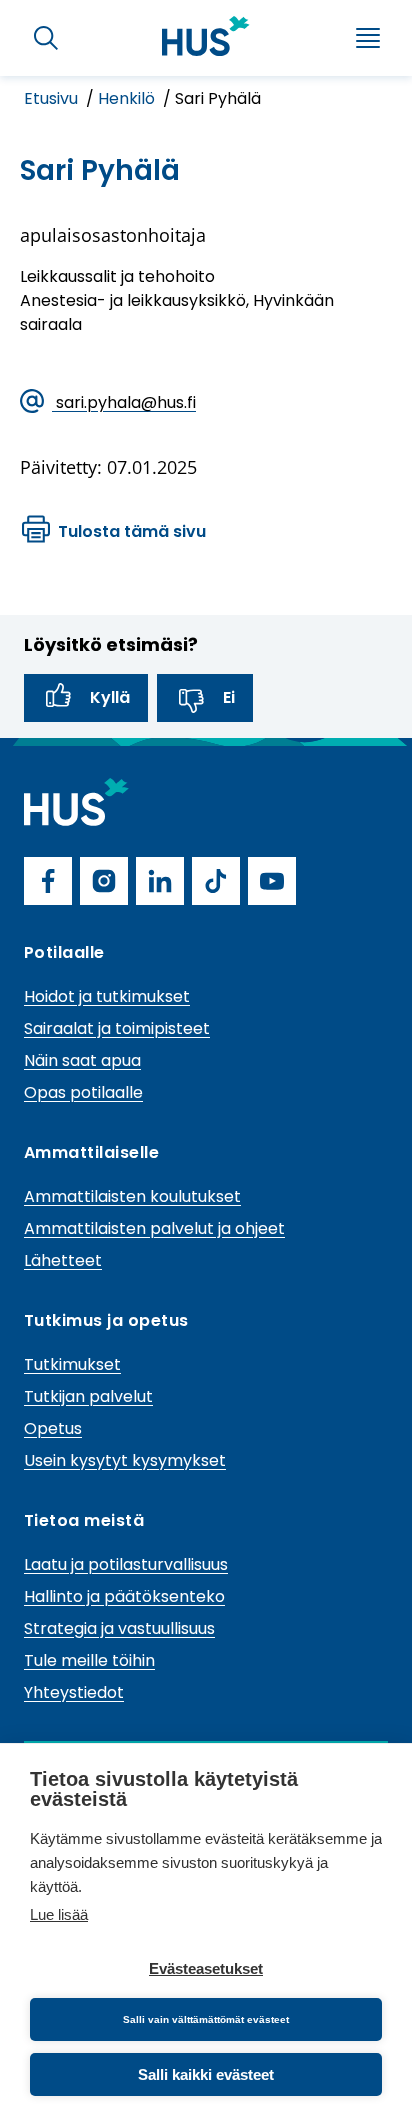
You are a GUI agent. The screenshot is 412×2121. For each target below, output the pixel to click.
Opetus (53, 1428)
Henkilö (128, 98)
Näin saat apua (82, 1060)
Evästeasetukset (206, 1968)
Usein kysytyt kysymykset (125, 1460)
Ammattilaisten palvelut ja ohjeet (154, 1228)
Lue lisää (59, 1914)
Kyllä (110, 697)
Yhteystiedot (74, 1692)
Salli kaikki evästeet (206, 2074)
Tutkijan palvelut (88, 1396)
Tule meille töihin (89, 1660)
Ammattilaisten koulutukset (132, 1196)
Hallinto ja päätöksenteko (124, 1596)
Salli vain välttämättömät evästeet (206, 2019)
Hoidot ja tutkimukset (107, 996)
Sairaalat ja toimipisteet (117, 1028)
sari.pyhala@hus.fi (124, 402)
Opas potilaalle (83, 1092)
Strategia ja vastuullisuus (119, 1628)
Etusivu (53, 98)
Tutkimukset (72, 1364)
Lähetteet (63, 1260)
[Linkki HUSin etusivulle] (206, 36)
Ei (229, 697)
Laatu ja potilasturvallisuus (126, 1564)
